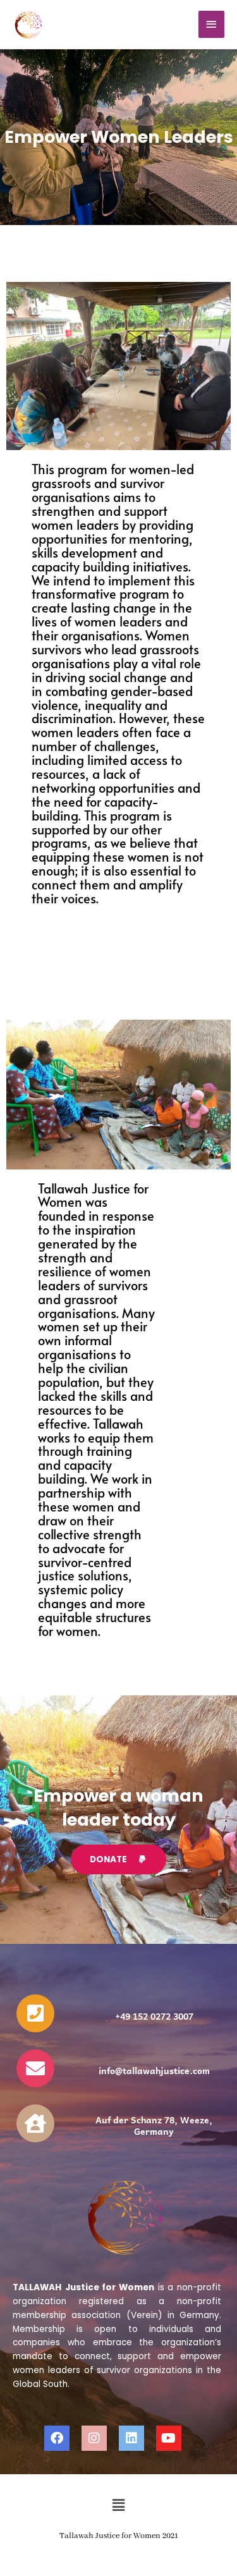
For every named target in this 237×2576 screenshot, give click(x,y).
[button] (118, 2505)
